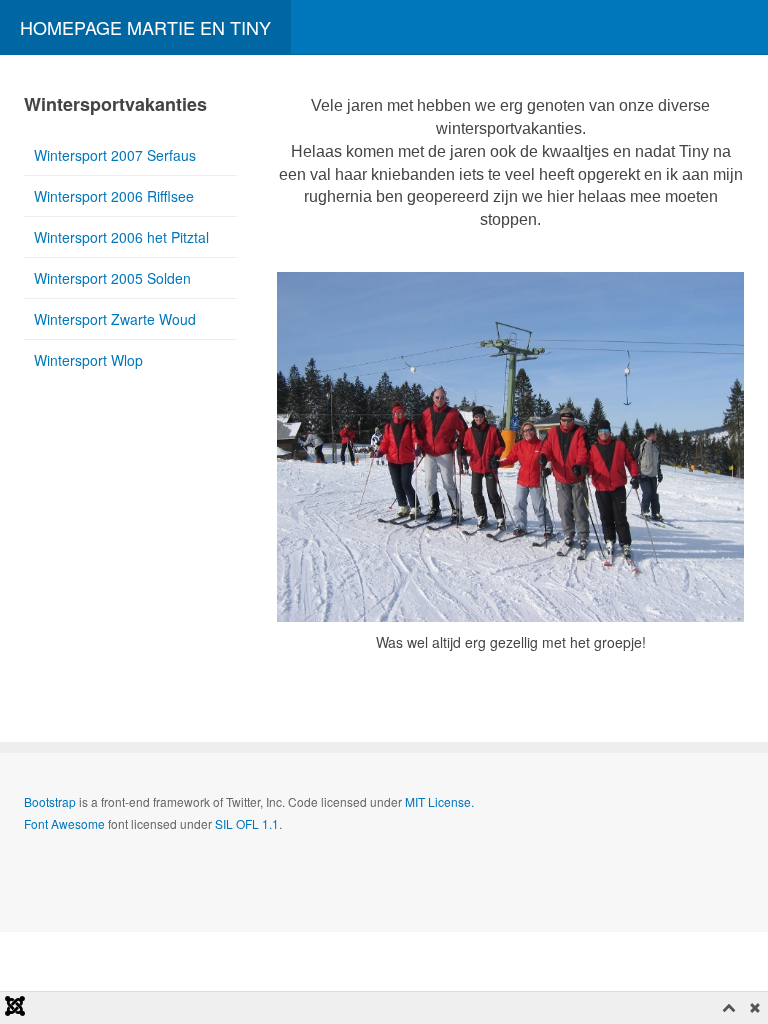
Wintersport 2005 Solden (112, 278)
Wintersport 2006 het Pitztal (121, 237)
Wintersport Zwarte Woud (115, 319)
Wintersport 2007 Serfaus (115, 155)
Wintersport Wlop (88, 360)
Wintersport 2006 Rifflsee (114, 196)
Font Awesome (64, 823)
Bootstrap (50, 801)
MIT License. (439, 801)
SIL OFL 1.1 (247, 823)
